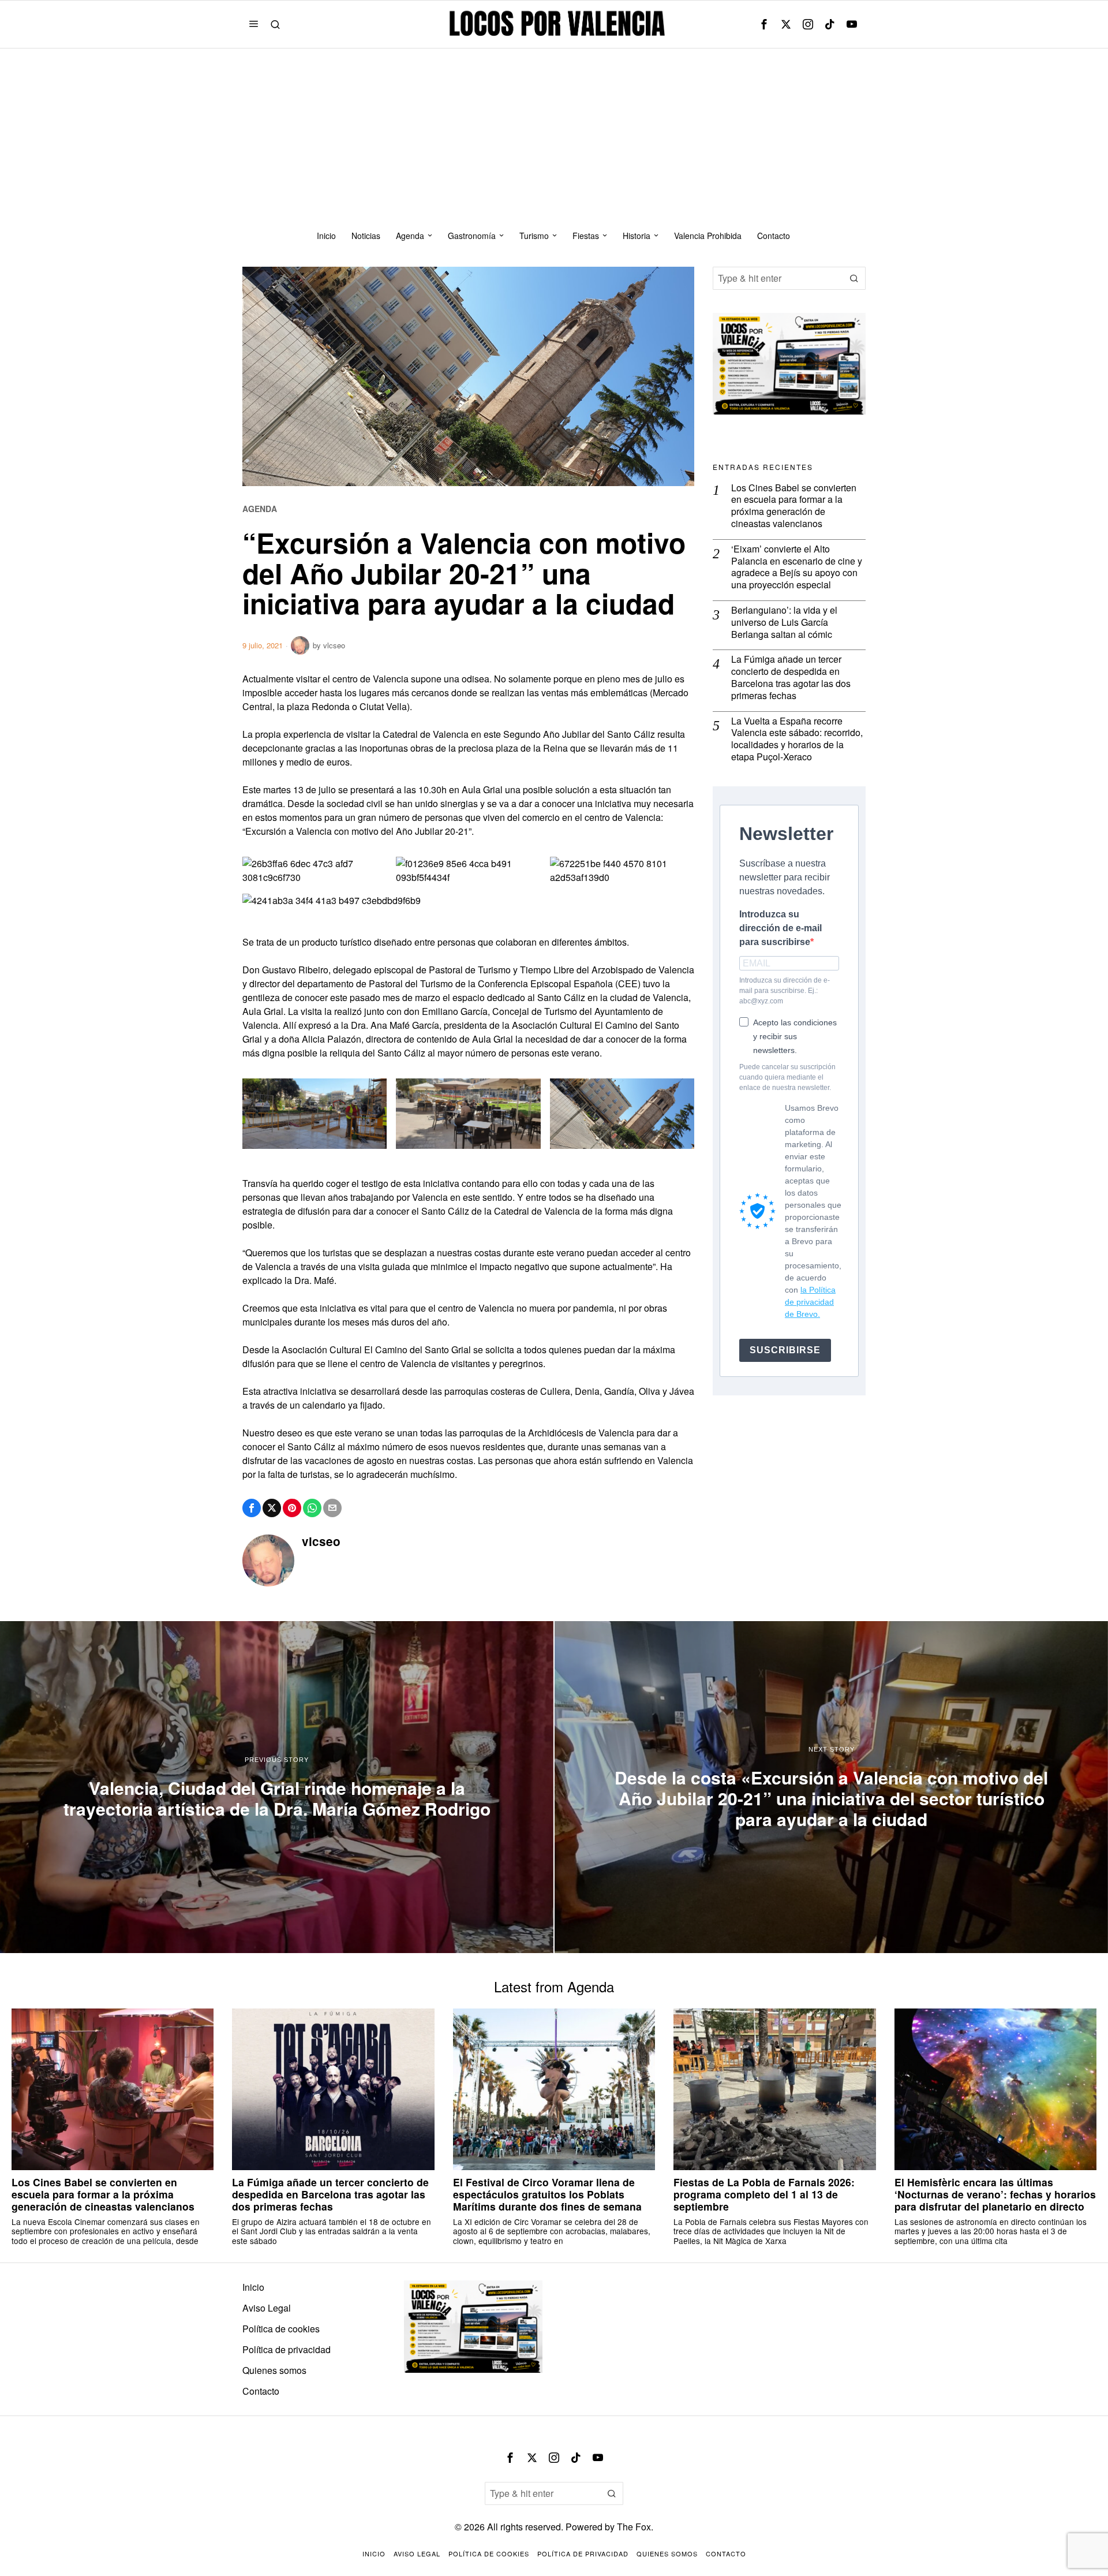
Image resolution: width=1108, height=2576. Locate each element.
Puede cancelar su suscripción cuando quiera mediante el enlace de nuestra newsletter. (787, 1077)
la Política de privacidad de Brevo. (810, 1302)
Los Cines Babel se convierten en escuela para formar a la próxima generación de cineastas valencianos (794, 506)
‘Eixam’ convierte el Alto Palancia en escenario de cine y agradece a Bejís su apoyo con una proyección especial (797, 567)
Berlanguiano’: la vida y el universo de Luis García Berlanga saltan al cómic (784, 622)
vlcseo (334, 645)
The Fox (634, 2527)
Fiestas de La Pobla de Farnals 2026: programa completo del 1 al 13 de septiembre (764, 2194)
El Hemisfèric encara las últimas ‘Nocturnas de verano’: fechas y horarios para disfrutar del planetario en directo (995, 2194)
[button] (854, 278)
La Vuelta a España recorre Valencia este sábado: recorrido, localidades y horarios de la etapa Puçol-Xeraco (797, 739)
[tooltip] (764, 24)
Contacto (261, 2391)
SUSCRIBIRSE (785, 1350)
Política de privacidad (287, 2349)
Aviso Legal (267, 2308)
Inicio (253, 2287)
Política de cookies (281, 2329)
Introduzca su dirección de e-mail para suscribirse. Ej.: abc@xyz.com (785, 991)
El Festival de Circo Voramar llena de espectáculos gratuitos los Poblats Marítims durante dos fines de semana (547, 2194)
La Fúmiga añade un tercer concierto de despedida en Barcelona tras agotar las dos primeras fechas (791, 677)
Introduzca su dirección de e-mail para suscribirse (781, 928)
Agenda (260, 509)
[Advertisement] (554, 135)
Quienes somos (274, 2370)
